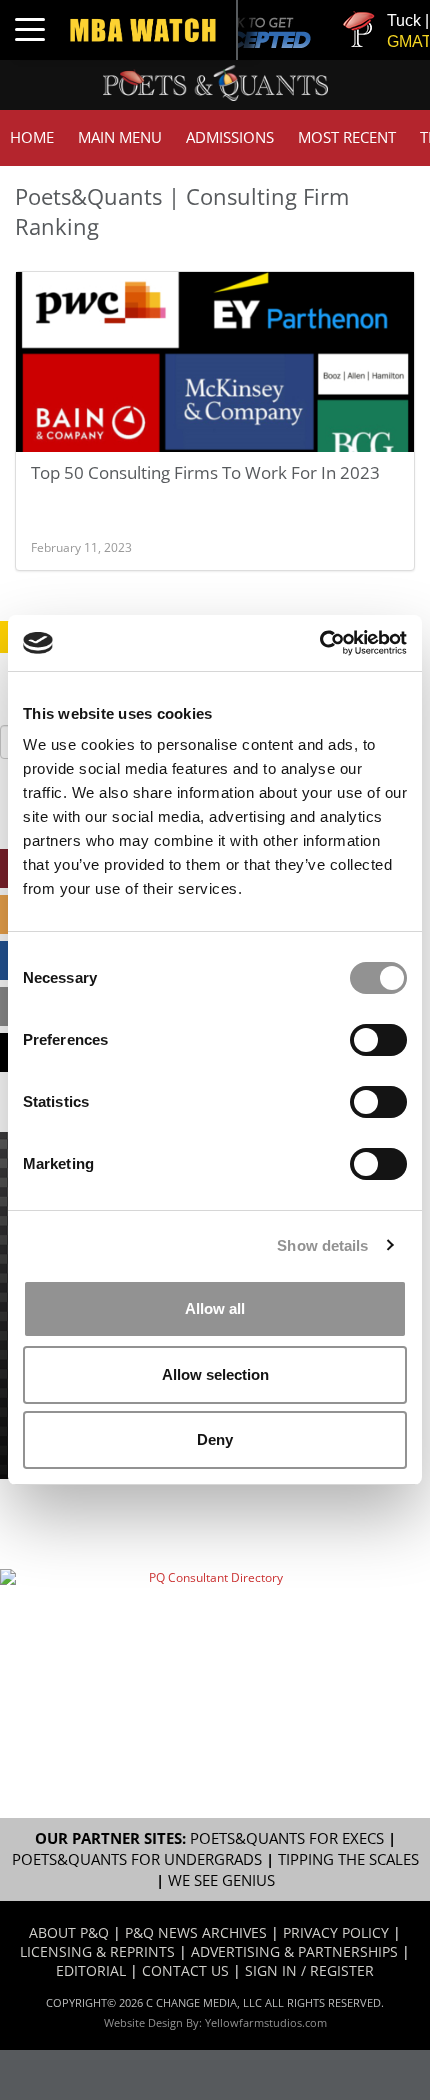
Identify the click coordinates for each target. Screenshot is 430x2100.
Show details (322, 1245)
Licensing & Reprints (97, 1951)
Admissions (230, 137)
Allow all (215, 1308)
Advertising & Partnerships (294, 1951)
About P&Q (69, 1932)
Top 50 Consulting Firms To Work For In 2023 (205, 472)
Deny (215, 1439)
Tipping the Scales (348, 1859)
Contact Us (185, 1970)
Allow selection (215, 1374)
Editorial (91, 1970)
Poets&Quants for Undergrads (137, 1859)
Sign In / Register (309, 1970)
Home (32, 137)
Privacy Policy (336, 1932)
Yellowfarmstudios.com (266, 2022)
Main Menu (120, 137)
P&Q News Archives (196, 1932)
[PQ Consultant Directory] (207, 1634)
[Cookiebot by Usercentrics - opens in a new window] (319, 643)
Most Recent (347, 137)
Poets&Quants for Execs (287, 1838)
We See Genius (221, 1880)
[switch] (378, 1040)
